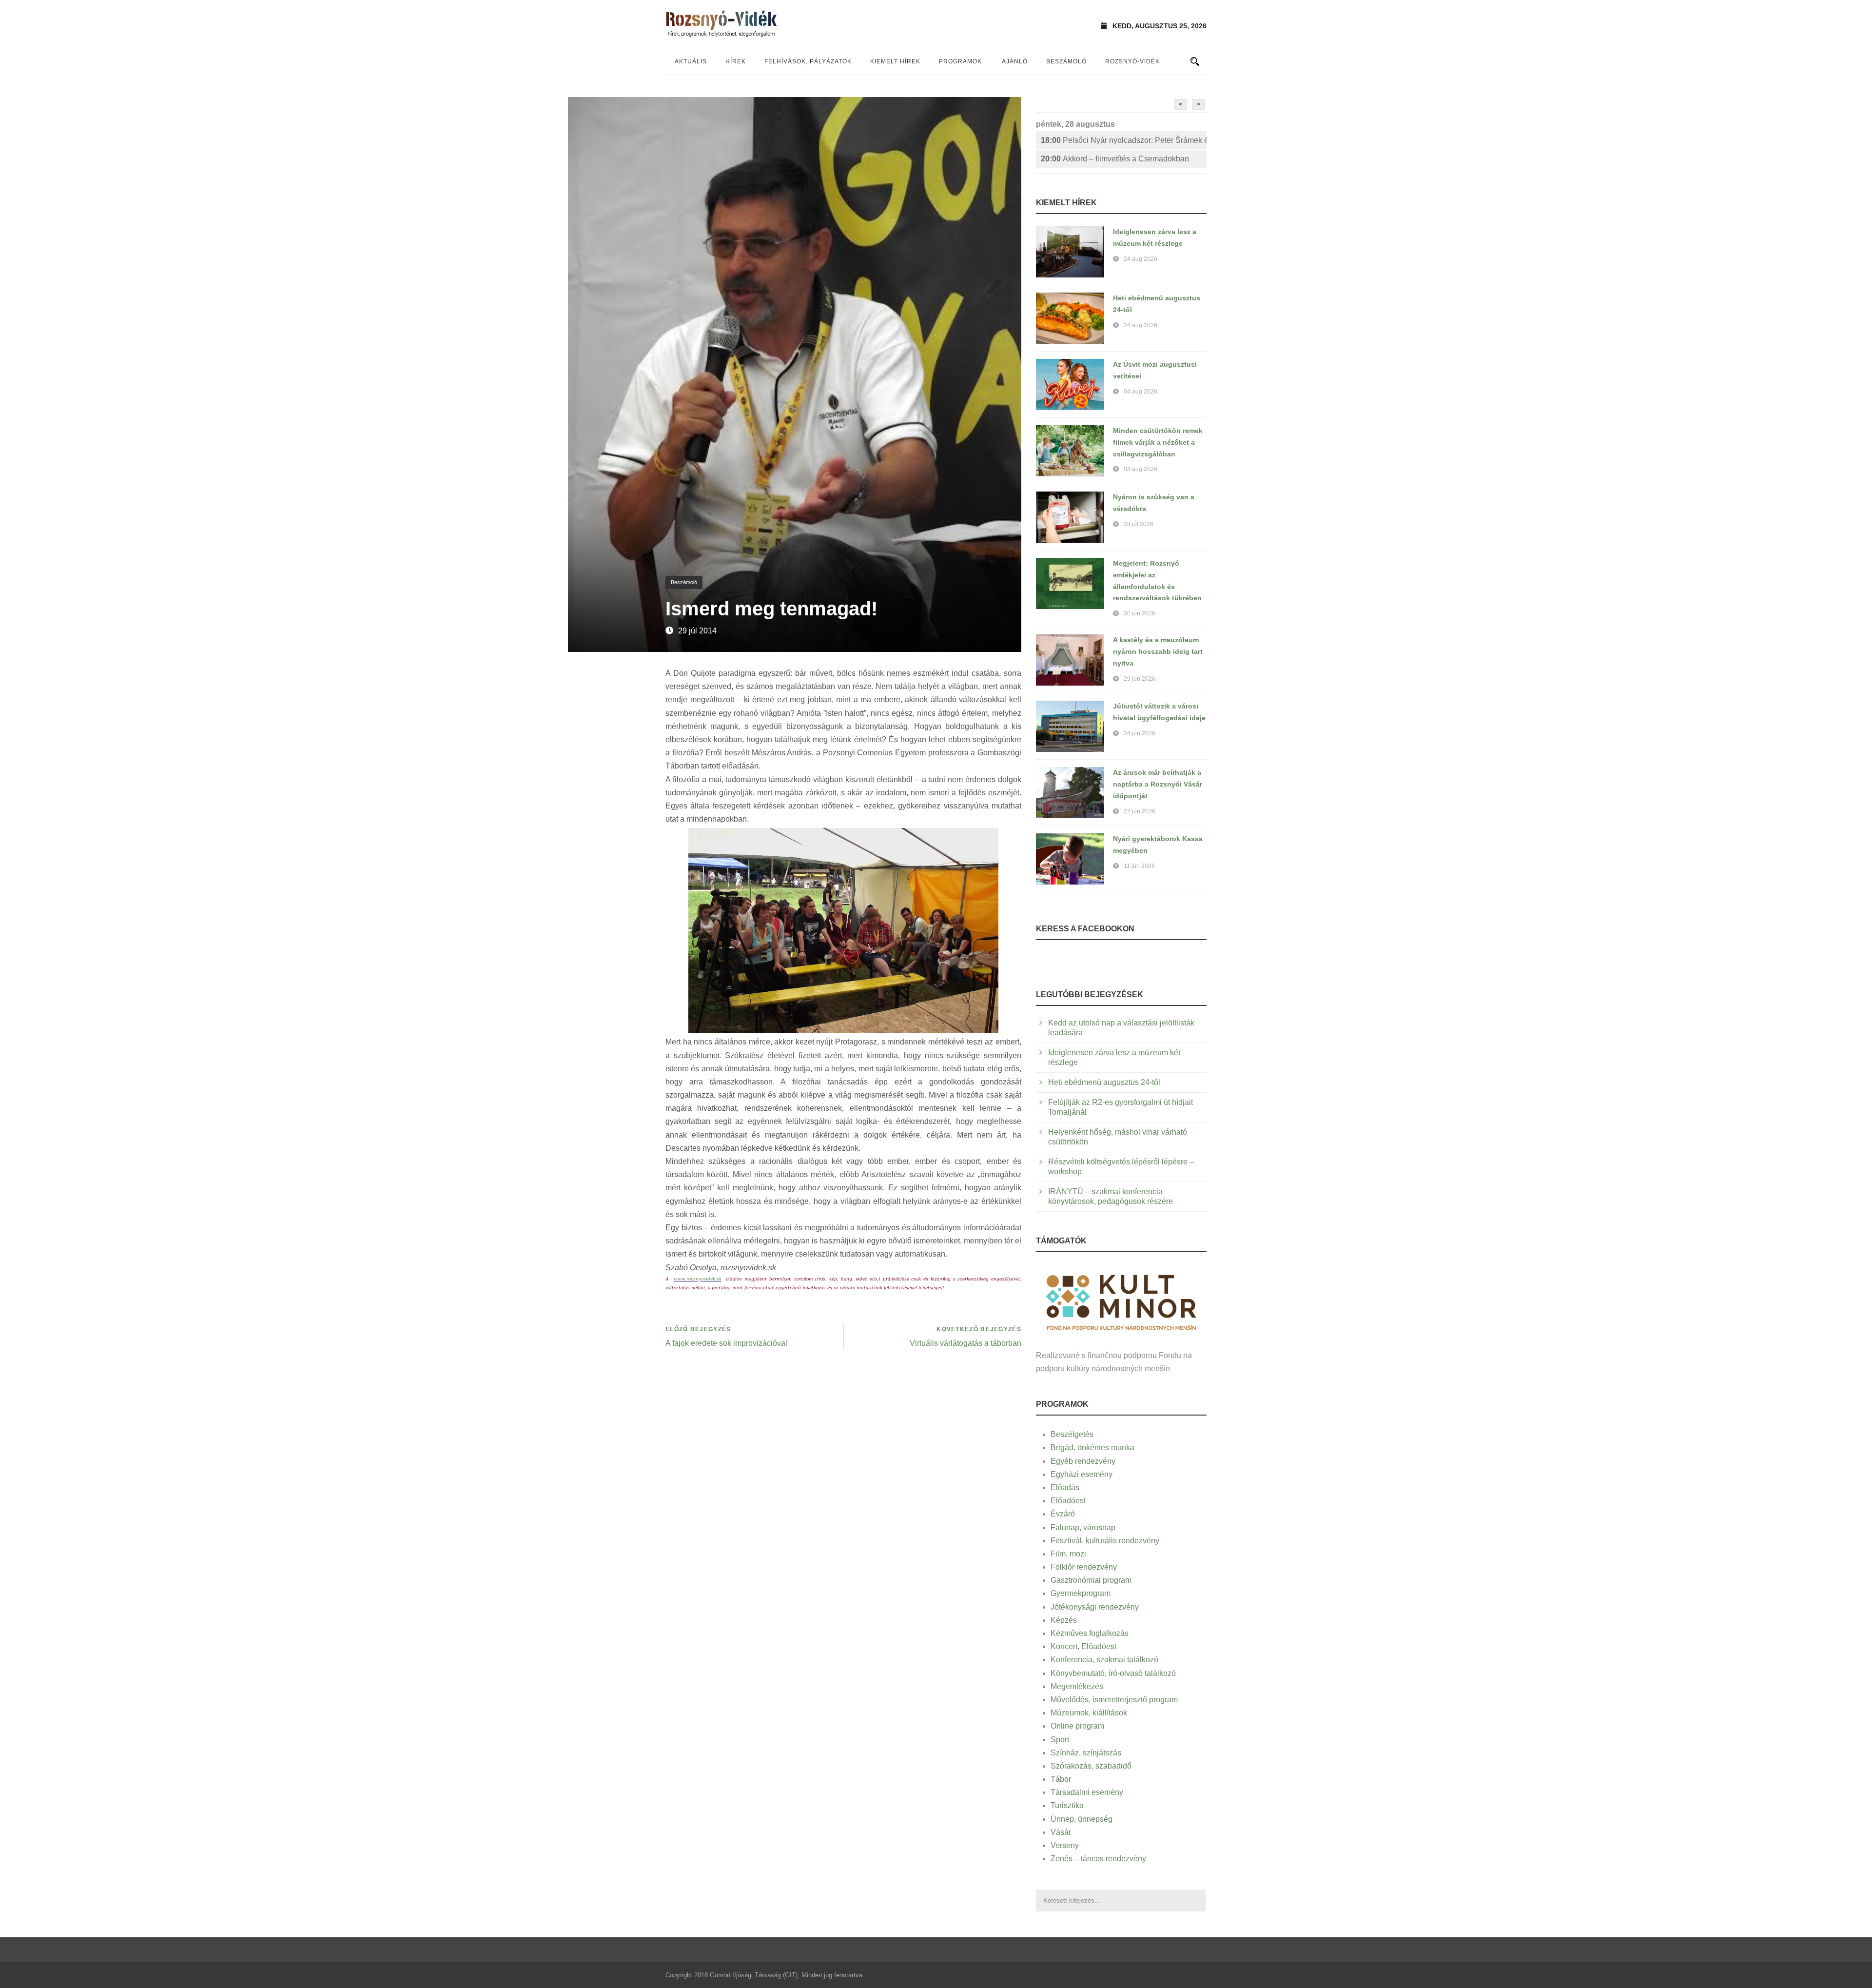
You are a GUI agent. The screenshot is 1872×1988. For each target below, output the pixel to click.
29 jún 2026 (1140, 679)
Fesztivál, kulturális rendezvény (1105, 1541)
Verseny (1065, 1845)
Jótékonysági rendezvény (1095, 1607)
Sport (1060, 1740)
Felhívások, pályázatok (808, 61)
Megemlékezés (1077, 1686)
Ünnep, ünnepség (1082, 1819)
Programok (960, 61)
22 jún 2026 (1140, 811)
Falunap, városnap (1083, 1527)
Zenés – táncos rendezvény (1098, 1859)
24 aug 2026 (1141, 259)
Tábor (1061, 1779)
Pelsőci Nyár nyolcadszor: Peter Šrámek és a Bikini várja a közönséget (1124, 140)
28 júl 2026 (1139, 524)
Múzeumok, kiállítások (1089, 1713)
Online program (1077, 1726)
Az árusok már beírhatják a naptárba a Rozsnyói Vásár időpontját (1158, 784)
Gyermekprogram (1081, 1593)
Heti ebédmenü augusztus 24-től (1104, 1082)
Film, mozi (1068, 1554)
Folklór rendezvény (1084, 1567)
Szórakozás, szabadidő (1091, 1766)
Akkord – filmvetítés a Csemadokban (1115, 159)
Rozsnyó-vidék (1132, 61)
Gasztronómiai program (1091, 1580)
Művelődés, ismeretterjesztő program (1114, 1700)
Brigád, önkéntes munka (1092, 1447)
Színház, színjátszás (1086, 1753)
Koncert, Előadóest (1083, 1646)
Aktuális (691, 61)
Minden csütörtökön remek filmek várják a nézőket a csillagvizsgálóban (1158, 442)
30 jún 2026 (1140, 613)
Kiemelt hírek (895, 61)
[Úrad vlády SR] (1121, 1301)
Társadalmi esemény (1087, 1792)
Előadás (1065, 1487)
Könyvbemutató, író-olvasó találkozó (1113, 1673)
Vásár (1061, 1832)
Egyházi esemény (1082, 1474)
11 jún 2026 (1139, 866)
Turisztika (1067, 1805)
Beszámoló (1066, 61)
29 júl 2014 (697, 631)
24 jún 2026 (1140, 733)
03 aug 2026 (1141, 469)
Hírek (736, 61)
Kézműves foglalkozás (1090, 1633)
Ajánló (1015, 61)
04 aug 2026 (1141, 392)
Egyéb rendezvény (1083, 1461)
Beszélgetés (1072, 1434)
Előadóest (1068, 1501)
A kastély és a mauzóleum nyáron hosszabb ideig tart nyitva (1158, 651)
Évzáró (1063, 1514)
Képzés (1064, 1620)
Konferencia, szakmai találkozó (1104, 1660)
